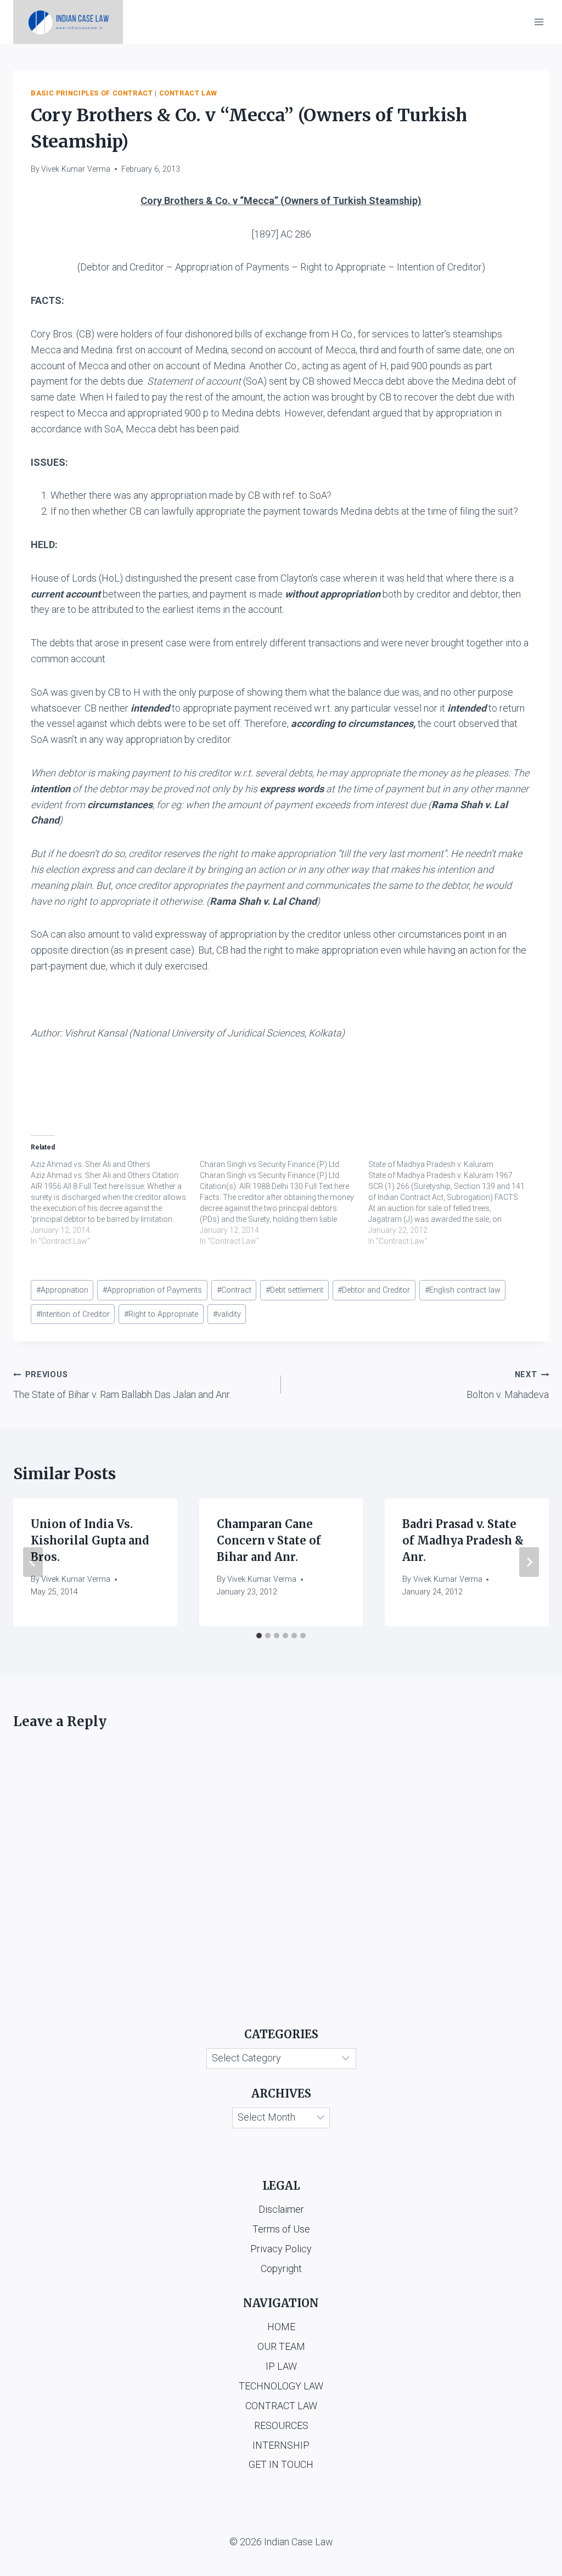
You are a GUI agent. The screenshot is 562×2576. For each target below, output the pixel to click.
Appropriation (62, 1290)
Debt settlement (294, 1290)
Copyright (281, 2268)
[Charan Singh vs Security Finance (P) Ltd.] (284, 1203)
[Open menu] (539, 22)
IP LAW (281, 2366)
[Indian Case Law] (68, 22)
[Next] (529, 1562)
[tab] (259, 1636)
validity (227, 1314)
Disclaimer (281, 2209)
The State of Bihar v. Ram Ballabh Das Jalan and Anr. (122, 1385)
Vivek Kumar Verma (76, 169)
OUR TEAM (281, 2346)
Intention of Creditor (73, 1314)
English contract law (463, 1290)
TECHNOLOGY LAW (281, 2386)
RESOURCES (281, 2425)
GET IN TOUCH (281, 2464)
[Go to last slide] (33, 1562)
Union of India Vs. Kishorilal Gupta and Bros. (90, 1540)
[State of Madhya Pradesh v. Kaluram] (453, 1203)
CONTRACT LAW (281, 2406)
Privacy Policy (281, 2249)
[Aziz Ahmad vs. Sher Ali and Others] (115, 1203)
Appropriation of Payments (152, 1290)
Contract (234, 1290)
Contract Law (189, 93)
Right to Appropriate (161, 1314)
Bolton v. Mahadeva (508, 1385)
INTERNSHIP (281, 2445)
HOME (281, 2327)
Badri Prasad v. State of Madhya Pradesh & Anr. (463, 1540)
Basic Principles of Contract (92, 93)
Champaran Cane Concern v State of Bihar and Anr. (269, 1540)
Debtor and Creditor (374, 1290)
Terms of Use (281, 2229)
